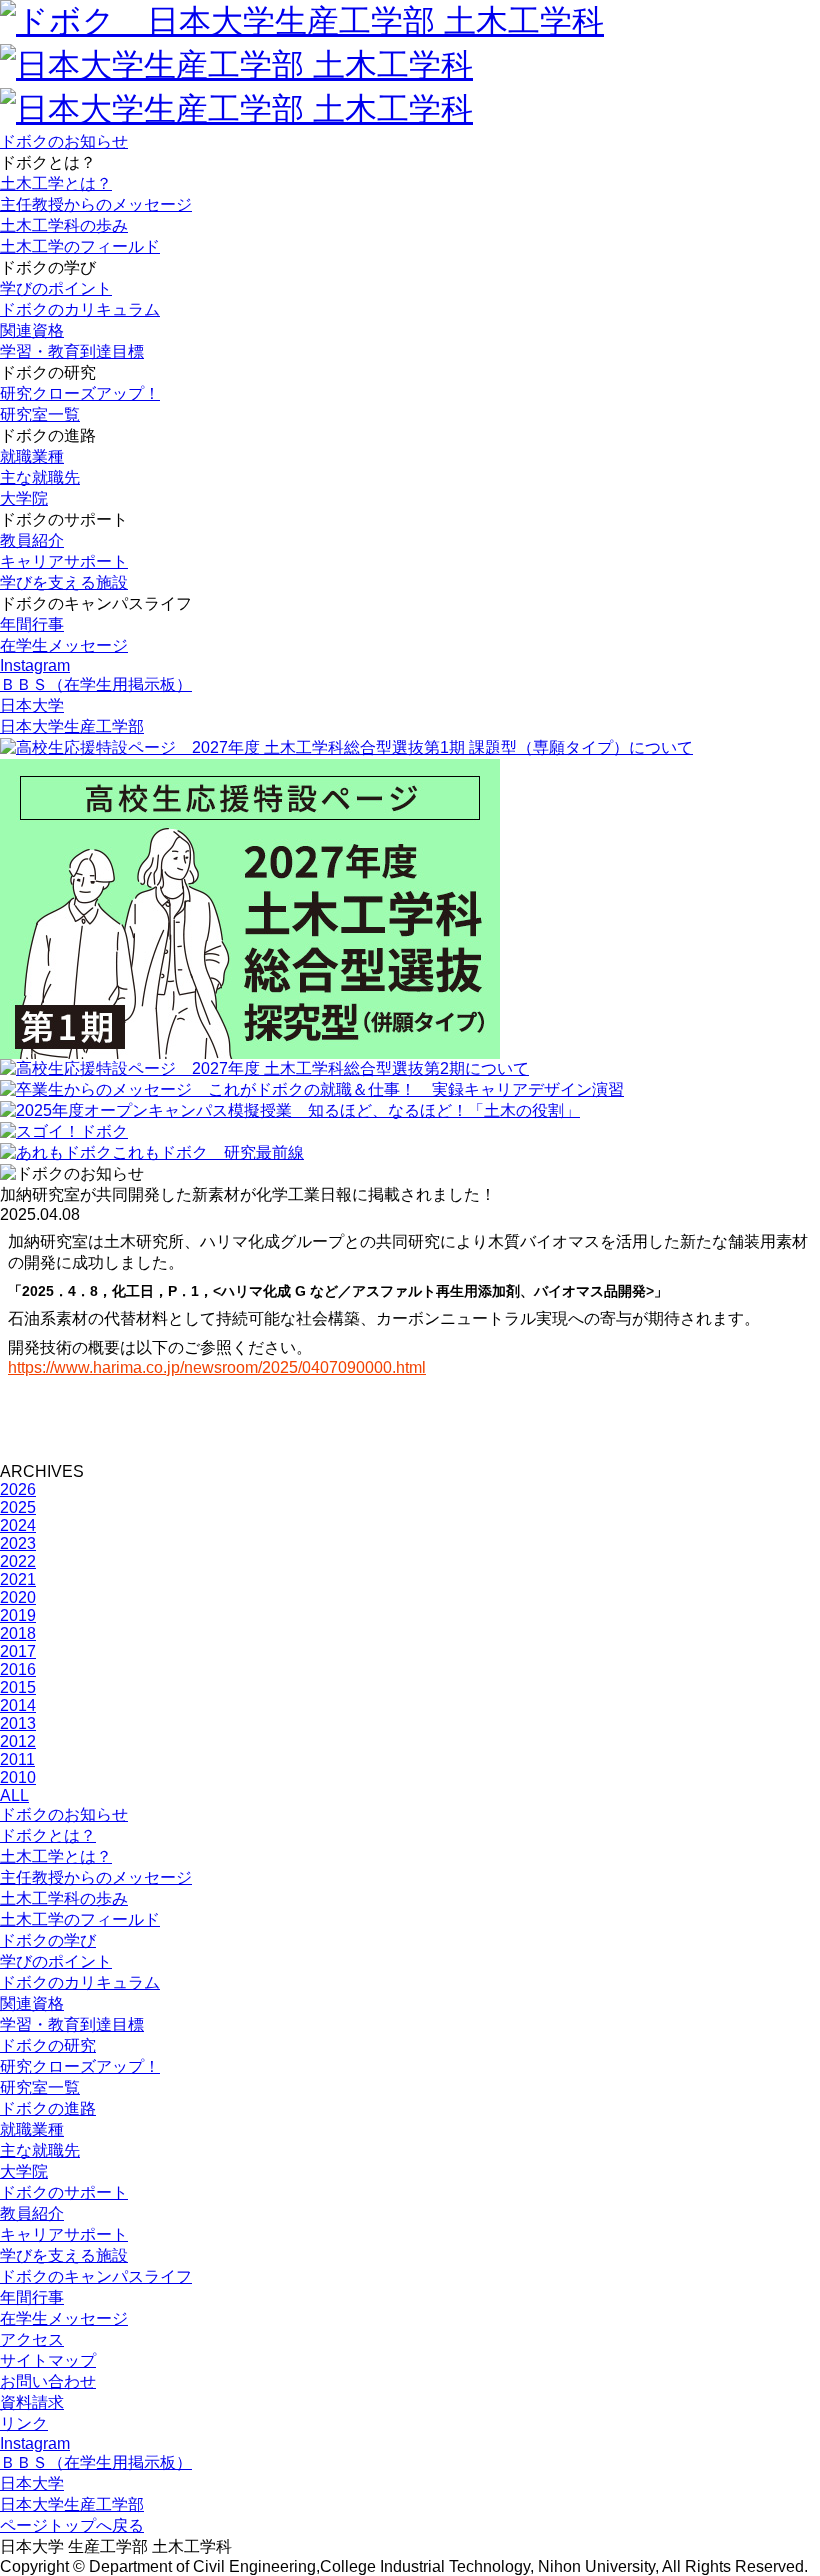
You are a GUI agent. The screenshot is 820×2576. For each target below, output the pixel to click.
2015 (18, 1687)
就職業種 (32, 456)
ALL (14, 1795)
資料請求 (32, 2402)
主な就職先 (40, 477)
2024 (18, 1525)
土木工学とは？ (56, 183)
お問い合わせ (48, 2381)
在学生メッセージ (64, 645)
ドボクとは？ (48, 1835)
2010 (18, 1777)
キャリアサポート (64, 561)
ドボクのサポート (64, 2192)
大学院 (24, 498)
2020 (18, 1597)
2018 (18, 1633)
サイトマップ (48, 2360)
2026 (18, 1489)
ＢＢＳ (96, 684)
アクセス (32, 2339)
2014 (18, 1705)
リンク (24, 2423)
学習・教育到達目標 (72, 351)
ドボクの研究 (48, 2045)
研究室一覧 (40, 414)
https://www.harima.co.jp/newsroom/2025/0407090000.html (217, 1367)
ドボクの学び (48, 1940)
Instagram (35, 665)
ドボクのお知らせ (64, 141)
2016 (18, 1669)
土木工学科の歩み (64, 225)
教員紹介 (32, 540)
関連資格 (32, 330)
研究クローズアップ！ (80, 393)
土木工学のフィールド (80, 246)
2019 (18, 1615)
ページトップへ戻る (72, 2525)
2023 (18, 1543)
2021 (18, 1579)
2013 (18, 1723)
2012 (18, 1741)
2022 (18, 1561)
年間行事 (32, 624)
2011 (17, 1759)
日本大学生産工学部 (72, 726)
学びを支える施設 (64, 582)
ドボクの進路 (48, 2108)
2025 (18, 1507)
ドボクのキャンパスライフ (96, 2276)
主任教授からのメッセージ (96, 204)
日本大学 (32, 705)
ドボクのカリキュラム (80, 309)
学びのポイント (56, 288)
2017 (18, 1651)
